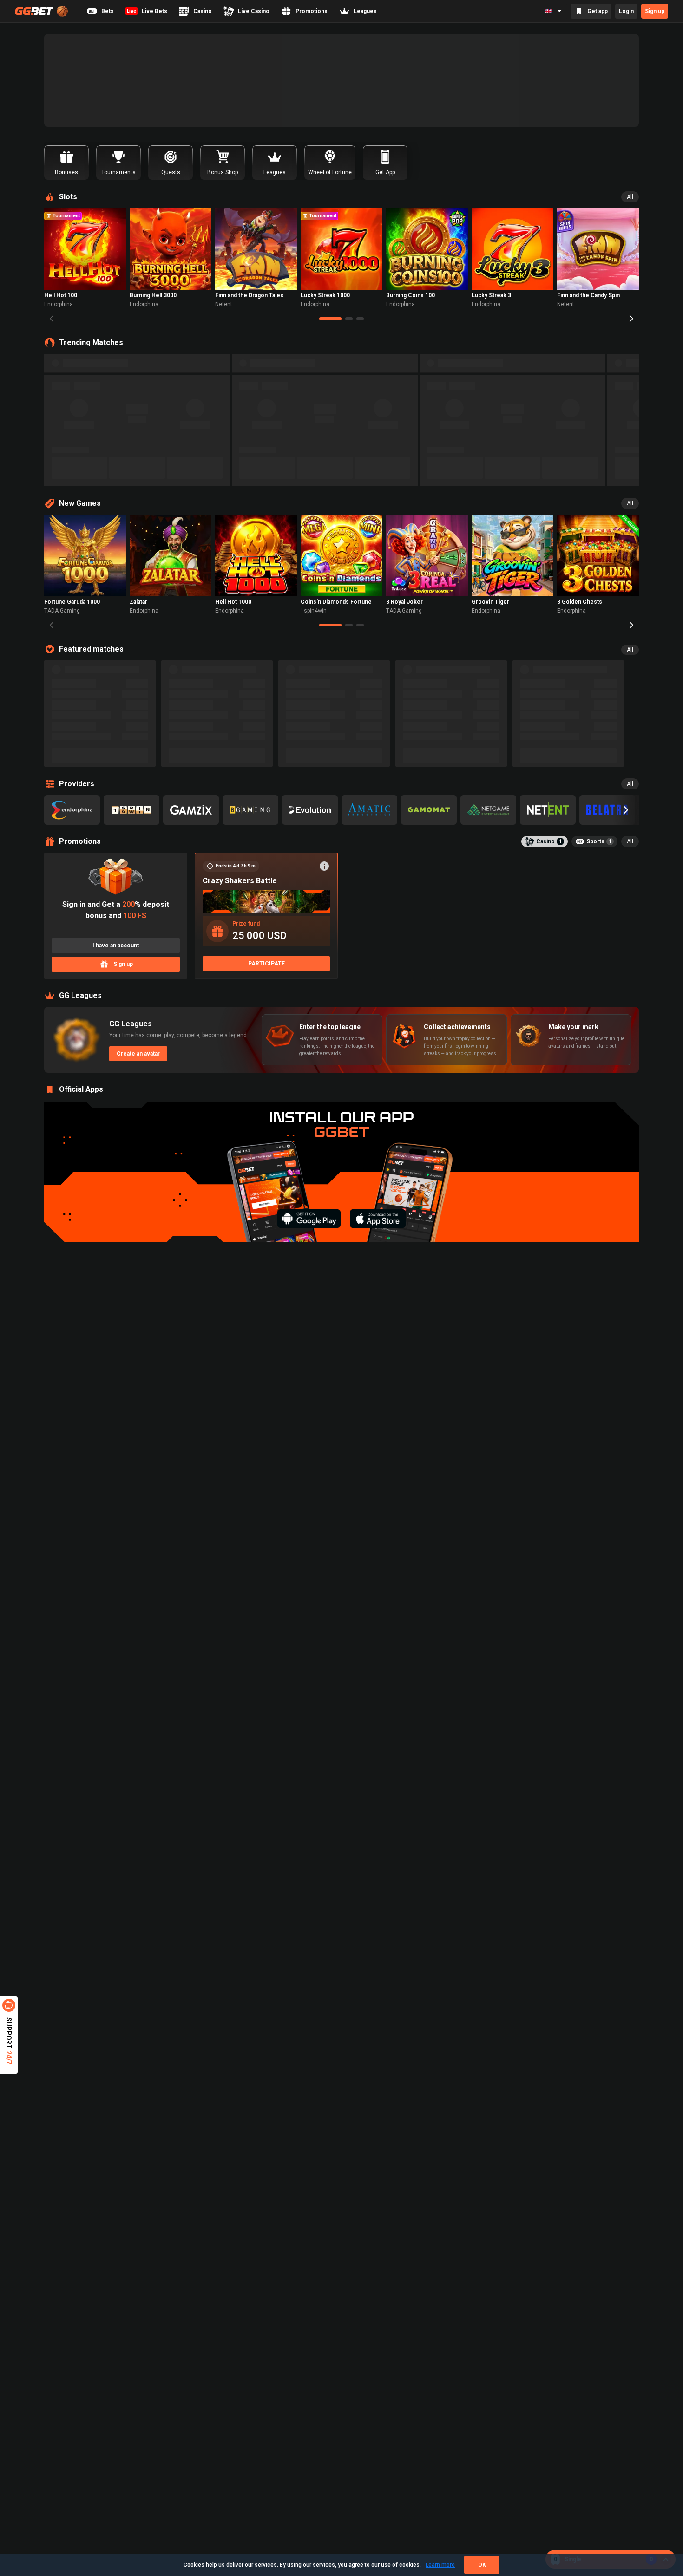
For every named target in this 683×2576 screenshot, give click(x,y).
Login (626, 11)
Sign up (655, 11)
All (630, 197)
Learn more (440, 2565)
